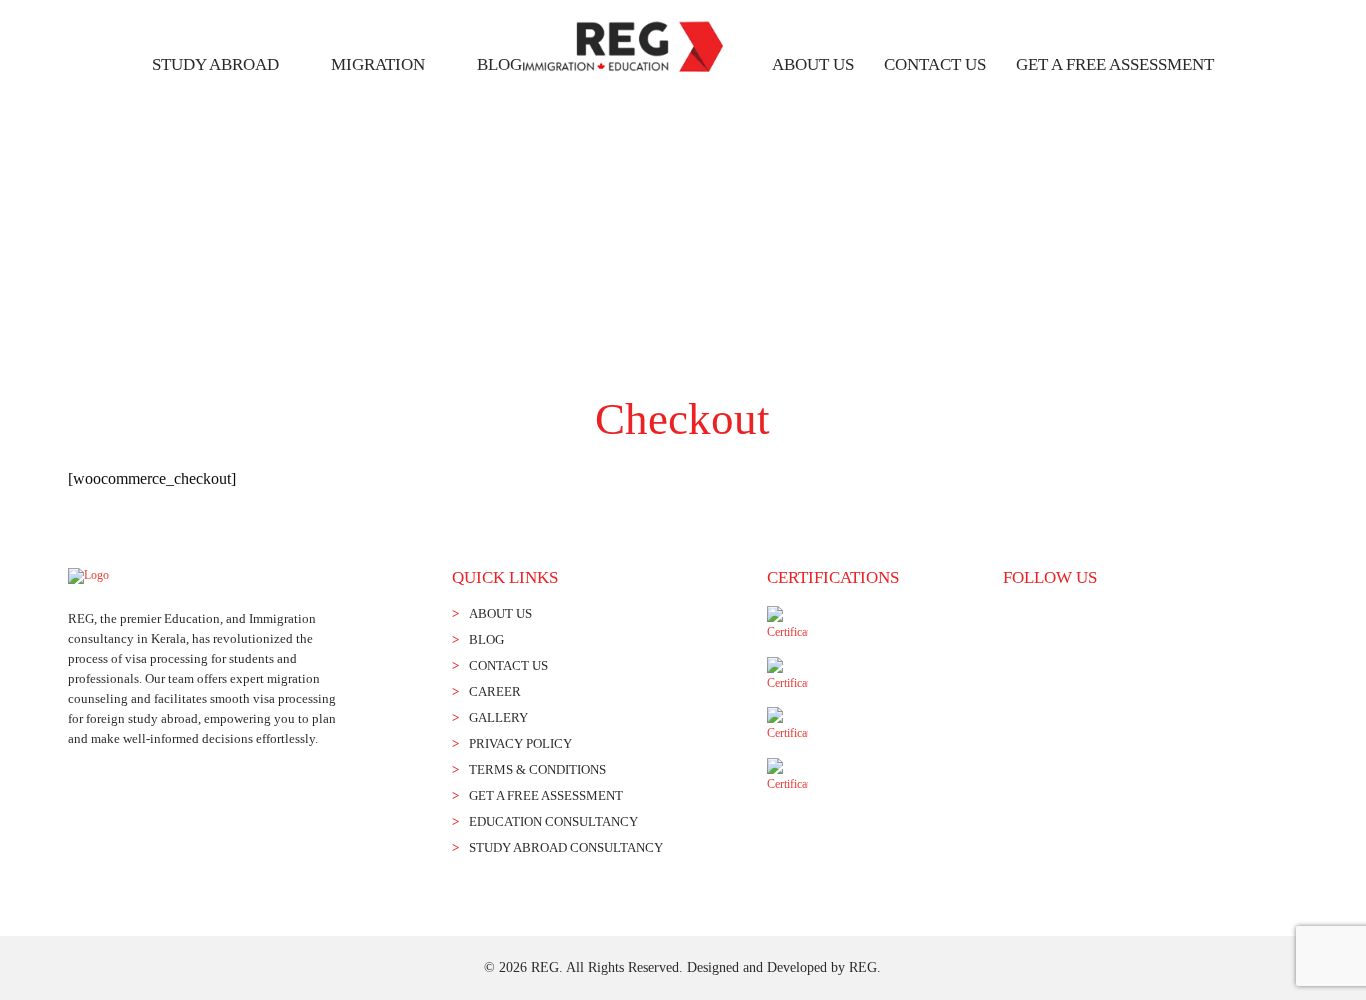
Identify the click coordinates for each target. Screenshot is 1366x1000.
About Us (813, 64)
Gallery (498, 717)
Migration (378, 64)
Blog (499, 64)
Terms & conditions (537, 769)
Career (495, 691)
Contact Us (935, 64)
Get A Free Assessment (1115, 64)
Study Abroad (215, 64)
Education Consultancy (553, 821)
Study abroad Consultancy (566, 847)
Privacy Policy (520, 743)
